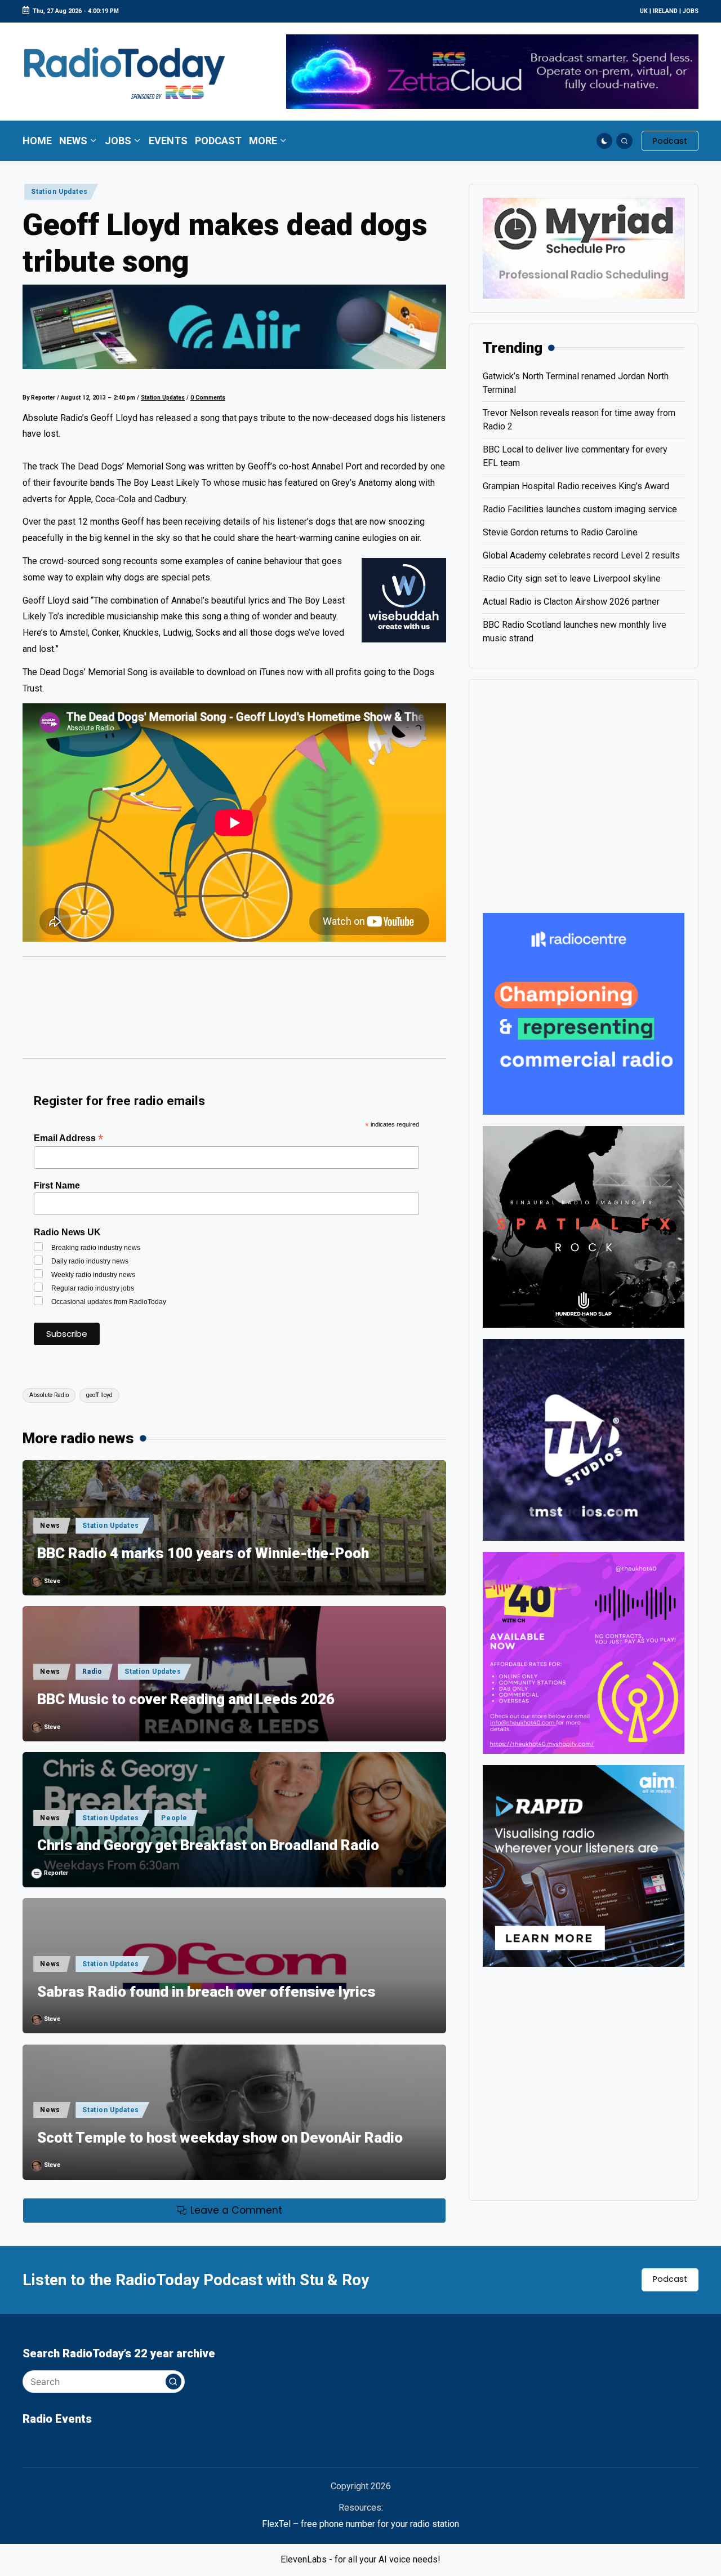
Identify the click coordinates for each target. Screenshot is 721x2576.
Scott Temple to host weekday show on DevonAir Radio (220, 2138)
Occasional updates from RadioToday (109, 1302)
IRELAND (665, 11)
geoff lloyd (99, 1395)
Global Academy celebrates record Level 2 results (581, 555)
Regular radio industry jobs (93, 1288)
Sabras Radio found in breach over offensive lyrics (206, 1992)
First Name (57, 1185)
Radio (92, 1671)
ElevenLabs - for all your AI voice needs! (360, 2559)
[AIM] (584, 1865)
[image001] (584, 1652)
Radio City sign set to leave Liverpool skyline (572, 578)
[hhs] (584, 1226)
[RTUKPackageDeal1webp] (234, 327)
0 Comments (208, 398)
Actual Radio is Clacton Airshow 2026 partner (571, 602)
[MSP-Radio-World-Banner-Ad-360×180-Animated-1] (584, 248)
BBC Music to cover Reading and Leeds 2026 (186, 1699)
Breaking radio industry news (96, 1248)
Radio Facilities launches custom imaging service (580, 509)
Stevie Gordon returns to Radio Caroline (560, 532)
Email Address (68, 1138)
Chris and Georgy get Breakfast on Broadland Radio (208, 1845)
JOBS (691, 11)
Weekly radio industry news (93, 1275)
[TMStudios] (584, 1439)
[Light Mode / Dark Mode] (605, 141)
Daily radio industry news (90, 1261)
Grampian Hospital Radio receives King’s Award (576, 486)
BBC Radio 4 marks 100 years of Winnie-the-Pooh (203, 1553)
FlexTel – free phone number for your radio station (360, 2524)
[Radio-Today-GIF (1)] (584, 1013)
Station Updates (59, 192)
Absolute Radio (49, 1395)
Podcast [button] (670, 2279)
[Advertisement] (234, 1013)
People (174, 1818)
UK (644, 11)
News (50, 1526)
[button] (670, 141)
